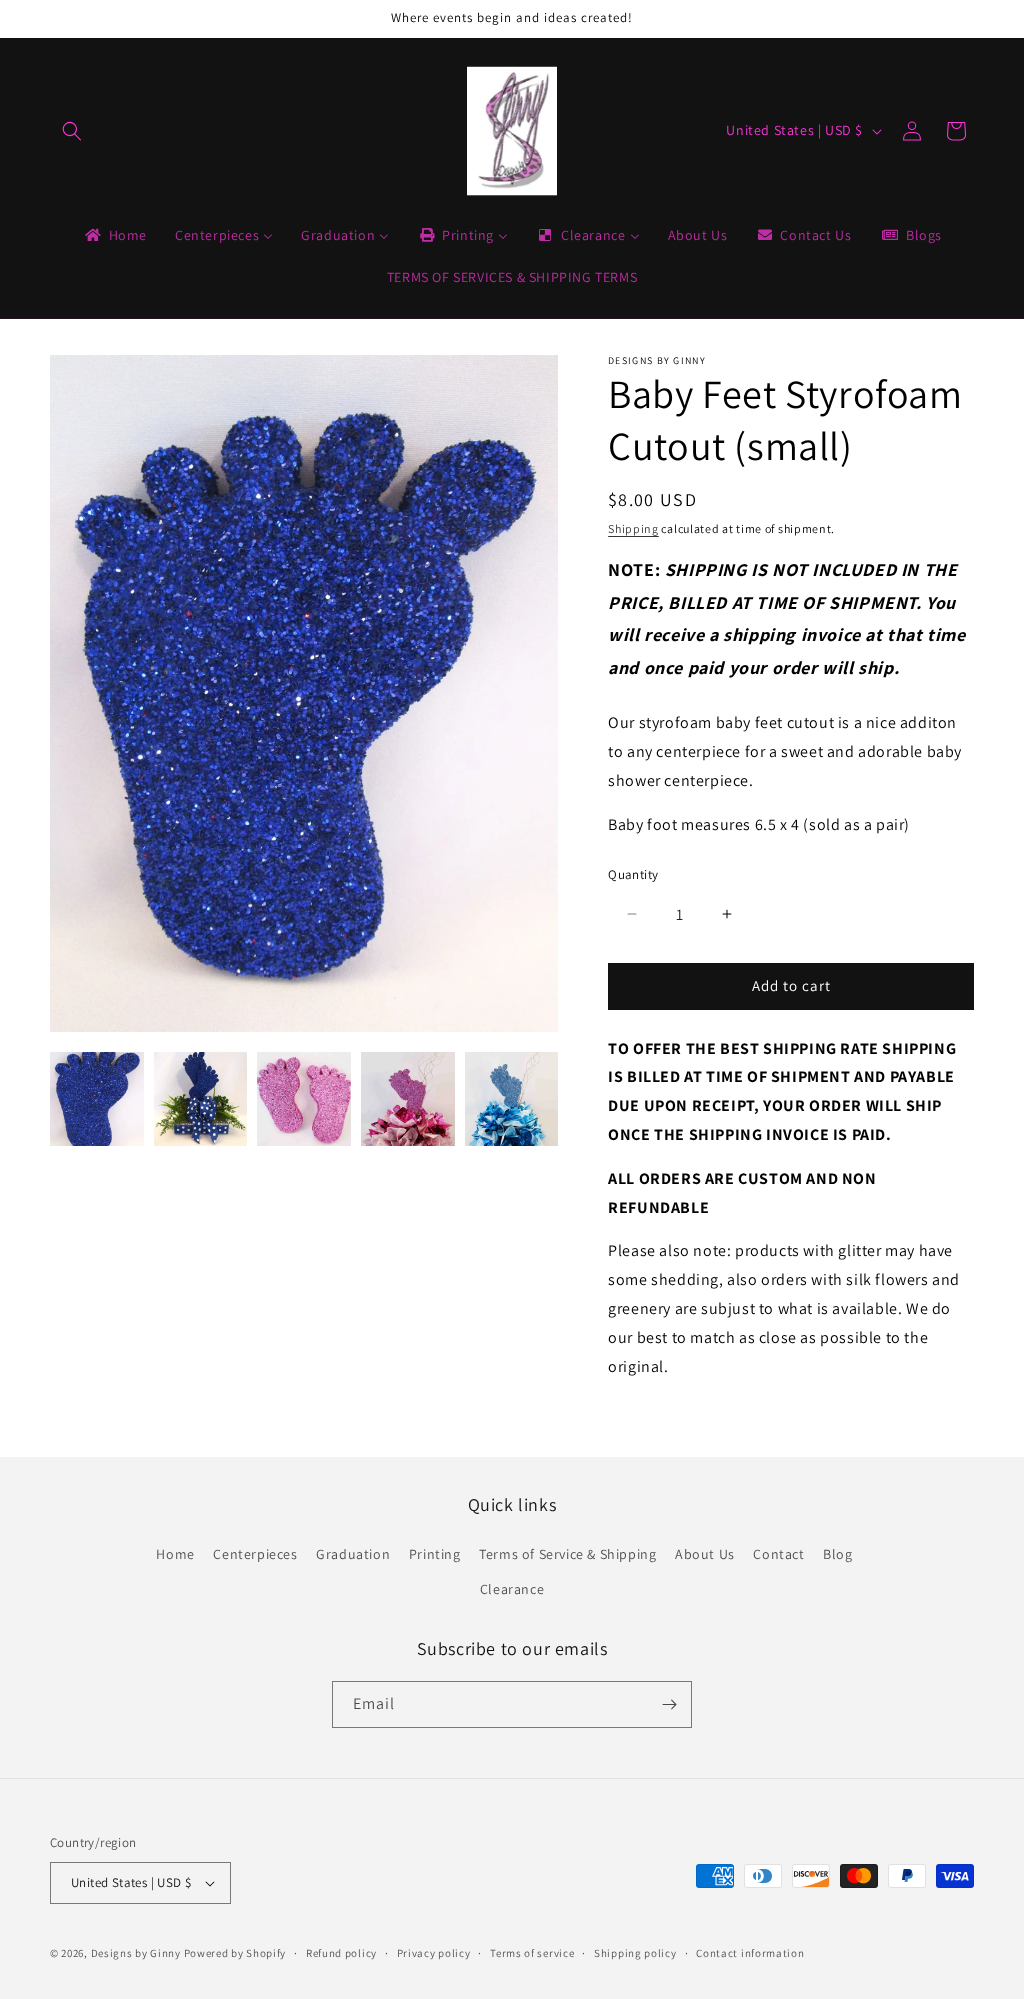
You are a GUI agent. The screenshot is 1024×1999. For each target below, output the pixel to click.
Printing (435, 1554)
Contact (778, 1554)
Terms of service (532, 1953)
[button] (72, 131)
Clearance (512, 1589)
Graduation (353, 1554)
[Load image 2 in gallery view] (201, 1099)
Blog (837, 1554)
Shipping (633, 528)
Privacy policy (434, 1953)
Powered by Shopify (235, 1953)
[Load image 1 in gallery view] (97, 1099)
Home (175, 1554)
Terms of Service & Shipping (567, 1554)
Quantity (633, 874)
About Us (705, 1554)
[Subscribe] (669, 1704)
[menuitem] (114, 235)
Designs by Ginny (136, 1953)
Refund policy (341, 1953)
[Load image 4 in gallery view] (408, 1099)
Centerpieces (255, 1554)
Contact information (750, 1953)
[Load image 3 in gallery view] (304, 1099)
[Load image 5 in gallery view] (512, 1099)
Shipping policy (635, 1953)
